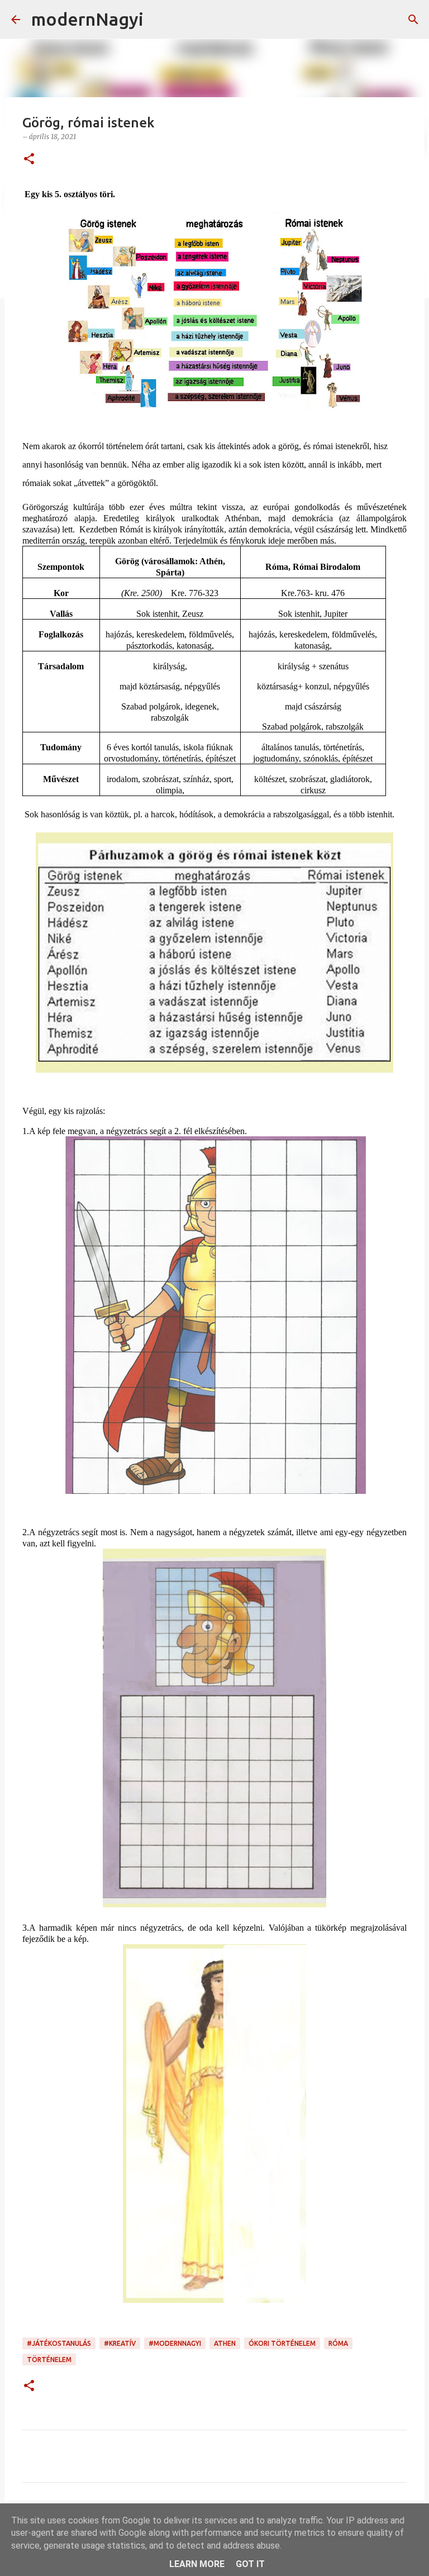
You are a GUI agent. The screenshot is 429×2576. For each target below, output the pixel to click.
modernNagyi (87, 19)
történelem (49, 2360)
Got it (250, 2564)
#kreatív (120, 2343)
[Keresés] (159, 20)
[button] (29, 159)
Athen (225, 2343)
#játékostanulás (59, 2343)
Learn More (197, 2564)
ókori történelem (282, 2343)
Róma (338, 2343)
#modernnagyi (175, 2343)
